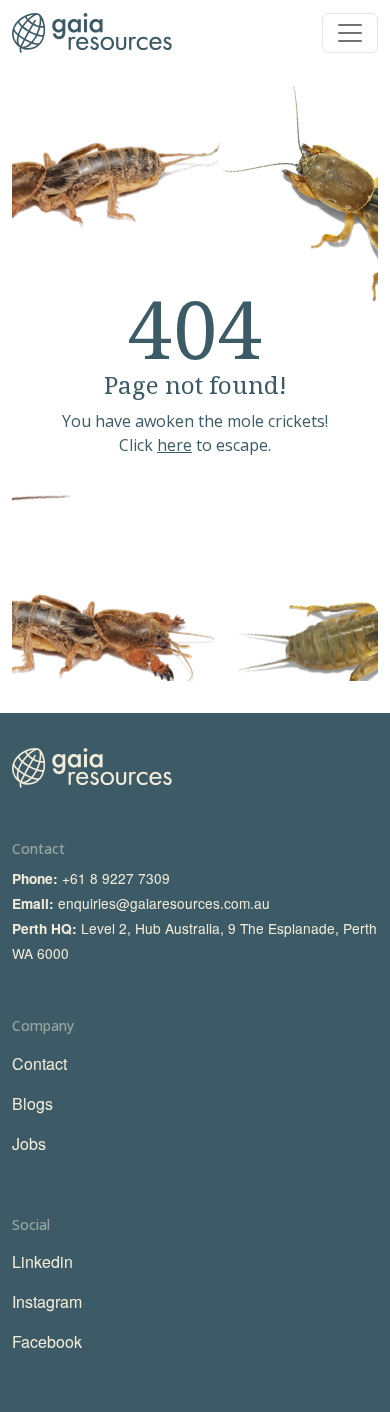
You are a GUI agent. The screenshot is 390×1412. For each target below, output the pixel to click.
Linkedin (42, 1261)
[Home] (92, 33)
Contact (39, 1063)
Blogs (32, 1103)
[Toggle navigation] (350, 33)
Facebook (47, 1341)
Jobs (29, 1143)
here (174, 445)
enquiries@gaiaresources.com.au (164, 903)
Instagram (47, 1301)
